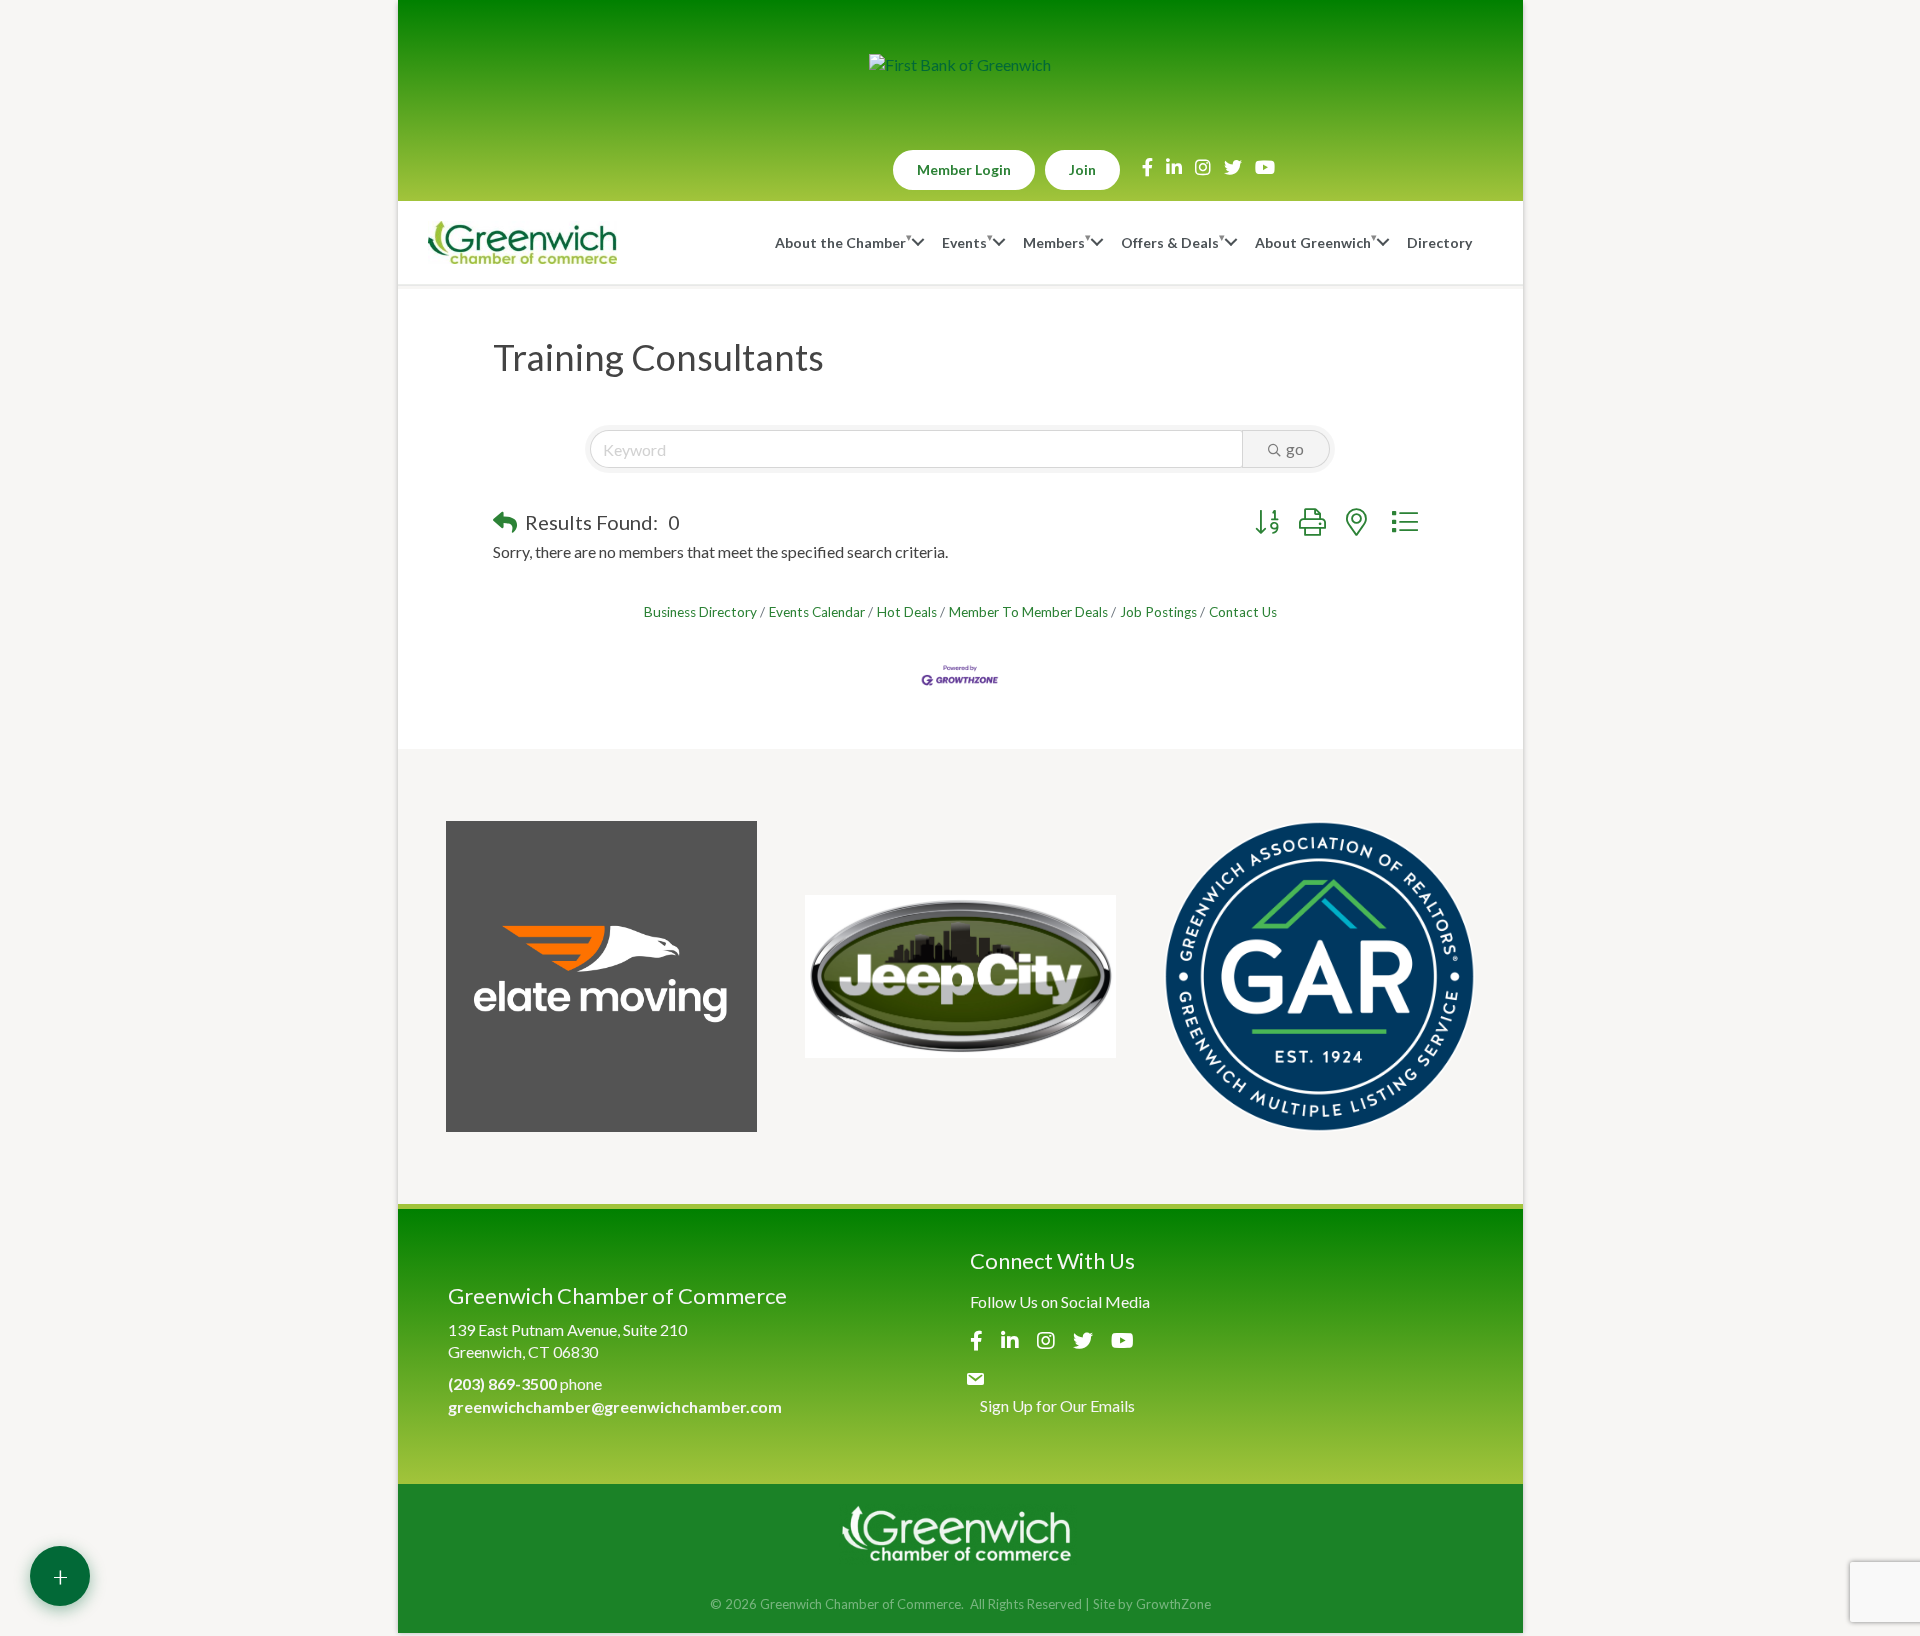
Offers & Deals (1170, 242)
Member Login (964, 169)
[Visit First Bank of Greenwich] (960, 65)
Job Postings (1158, 612)
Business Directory (700, 612)
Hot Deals (907, 612)
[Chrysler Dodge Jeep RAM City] (960, 976)
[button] (505, 522)
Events (964, 242)
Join (1082, 169)
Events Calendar (817, 612)
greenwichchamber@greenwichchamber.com (615, 1406)
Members (1054, 242)
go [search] (1295, 448)
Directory (1439, 242)
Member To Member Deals (1028, 612)
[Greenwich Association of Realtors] (1319, 976)
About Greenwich (1313, 242)
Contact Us (1243, 612)
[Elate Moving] (601, 976)
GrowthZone (1173, 1604)
